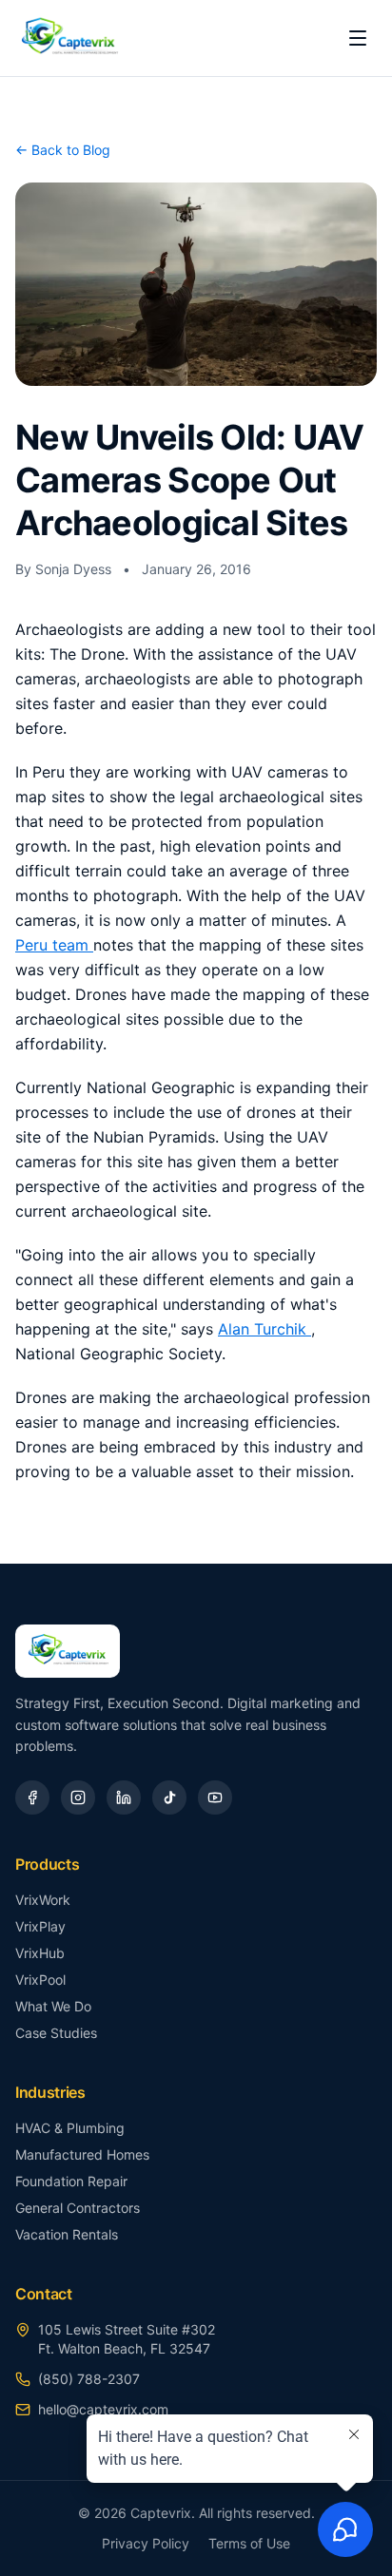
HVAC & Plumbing (70, 2128)
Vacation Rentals (67, 2234)
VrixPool (40, 1980)
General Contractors (78, 2208)
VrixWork (43, 1900)
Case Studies (56, 2033)
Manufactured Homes (82, 2154)
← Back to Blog (63, 150)
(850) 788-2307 (89, 2379)
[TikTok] (169, 1797)
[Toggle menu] (358, 38)
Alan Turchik (265, 1329)
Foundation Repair (71, 2181)
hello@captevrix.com (103, 2409)
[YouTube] (215, 1797)
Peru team (54, 945)
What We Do (53, 2006)
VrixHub (40, 1953)
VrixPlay (40, 1926)
